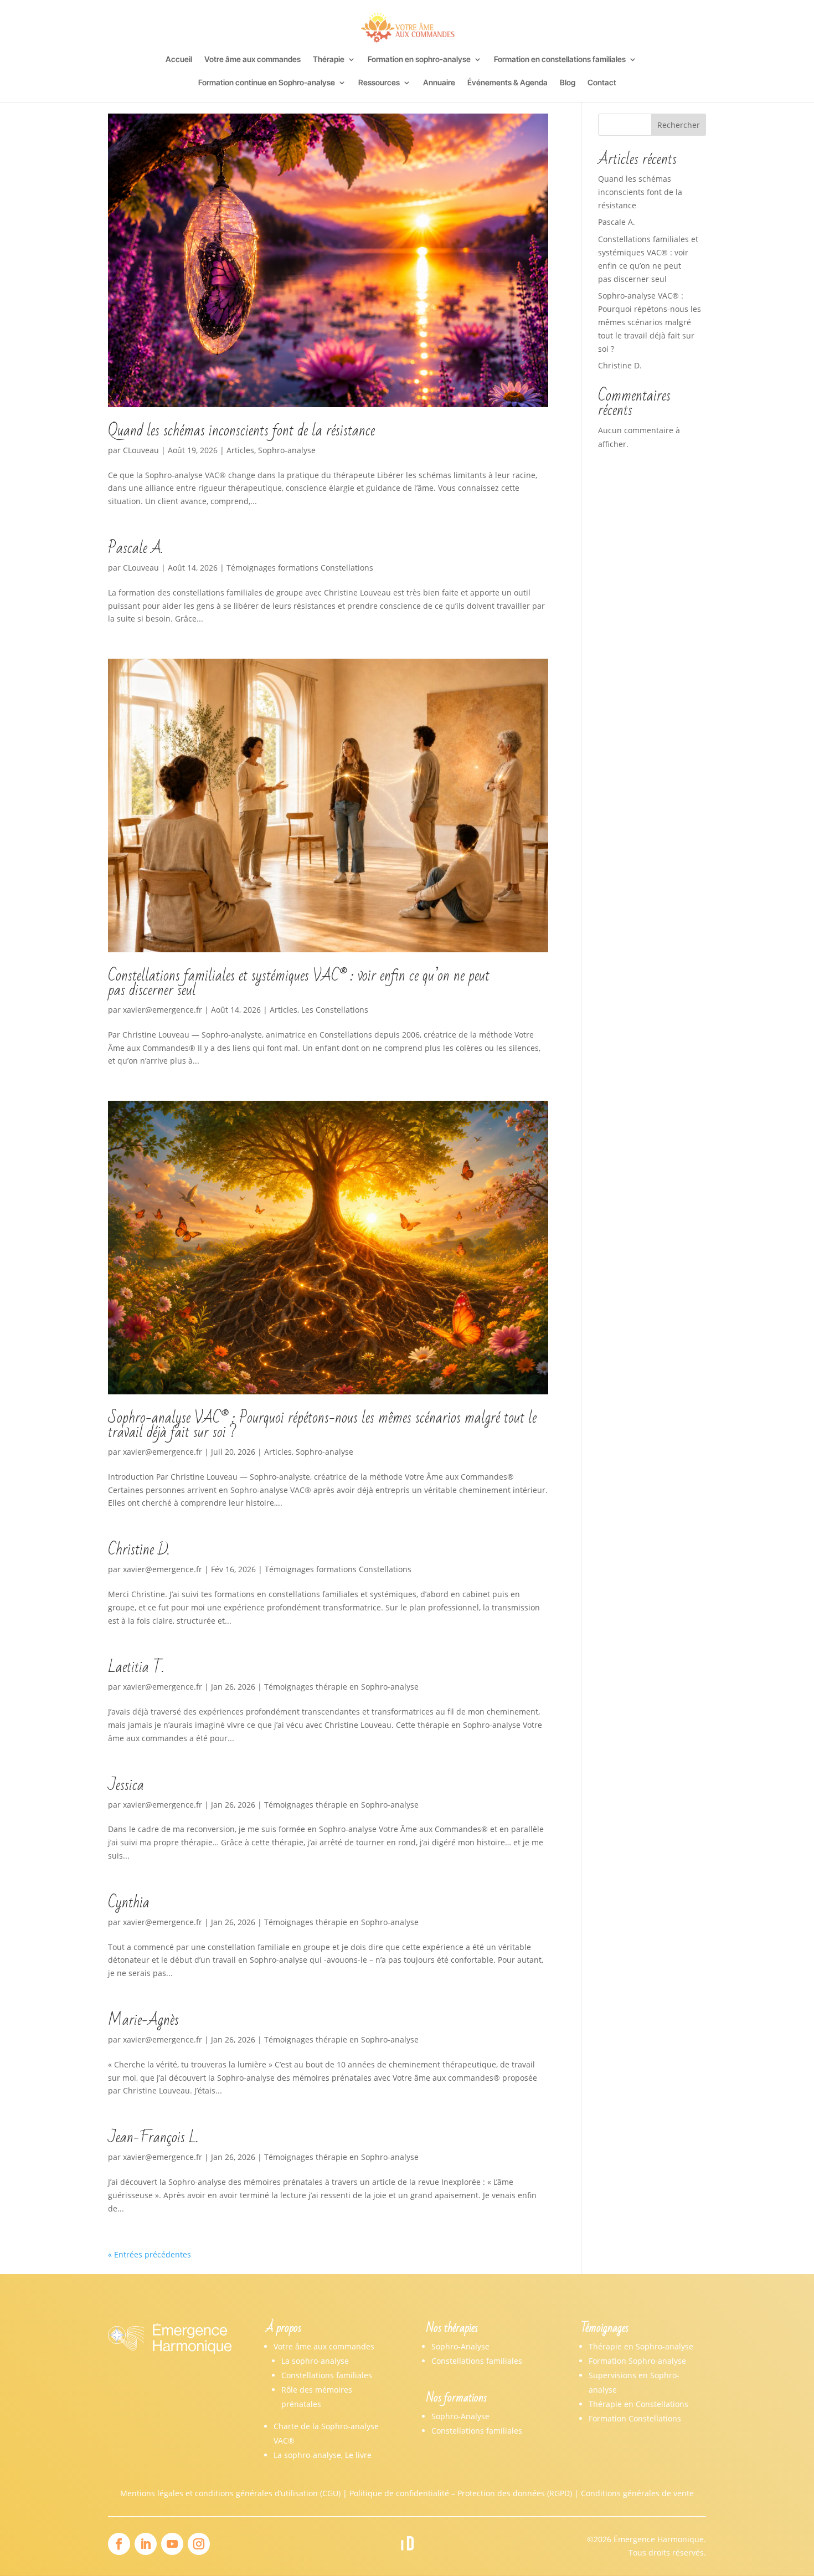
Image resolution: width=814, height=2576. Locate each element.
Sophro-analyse (287, 450)
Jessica (126, 1785)
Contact (602, 83)
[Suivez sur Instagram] (199, 2544)
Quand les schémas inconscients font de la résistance (241, 431)
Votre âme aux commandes (253, 60)
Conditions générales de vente (637, 2493)
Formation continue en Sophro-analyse (267, 83)
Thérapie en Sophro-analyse (641, 2346)
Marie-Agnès (143, 2020)
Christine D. (139, 1550)
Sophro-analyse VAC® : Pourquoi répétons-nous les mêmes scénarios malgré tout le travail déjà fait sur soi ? (322, 1425)
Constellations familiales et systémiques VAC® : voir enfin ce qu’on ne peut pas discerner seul (299, 983)
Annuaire (439, 83)
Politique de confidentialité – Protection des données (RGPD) (461, 2493)
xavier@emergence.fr (163, 1010)
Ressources (379, 83)
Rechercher (679, 125)
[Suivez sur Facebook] (119, 2544)
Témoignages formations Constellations (300, 568)
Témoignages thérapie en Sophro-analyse (341, 1687)
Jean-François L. (153, 2138)
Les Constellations (335, 1010)
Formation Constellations (635, 2418)
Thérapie (329, 60)
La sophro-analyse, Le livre (323, 2455)
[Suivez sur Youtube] (172, 2544)
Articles (240, 450)
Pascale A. (135, 548)
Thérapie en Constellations (638, 2404)
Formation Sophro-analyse (637, 2361)
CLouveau (141, 450)
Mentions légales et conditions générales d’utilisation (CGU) (230, 2493)
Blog (568, 83)
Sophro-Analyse (460, 2346)
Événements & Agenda (508, 83)
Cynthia (129, 1903)
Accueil (179, 60)
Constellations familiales (327, 2375)
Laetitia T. (136, 1667)
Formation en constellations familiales (560, 60)
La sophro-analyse (315, 2361)
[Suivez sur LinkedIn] (146, 2544)
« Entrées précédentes (150, 2254)
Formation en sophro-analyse (419, 60)
